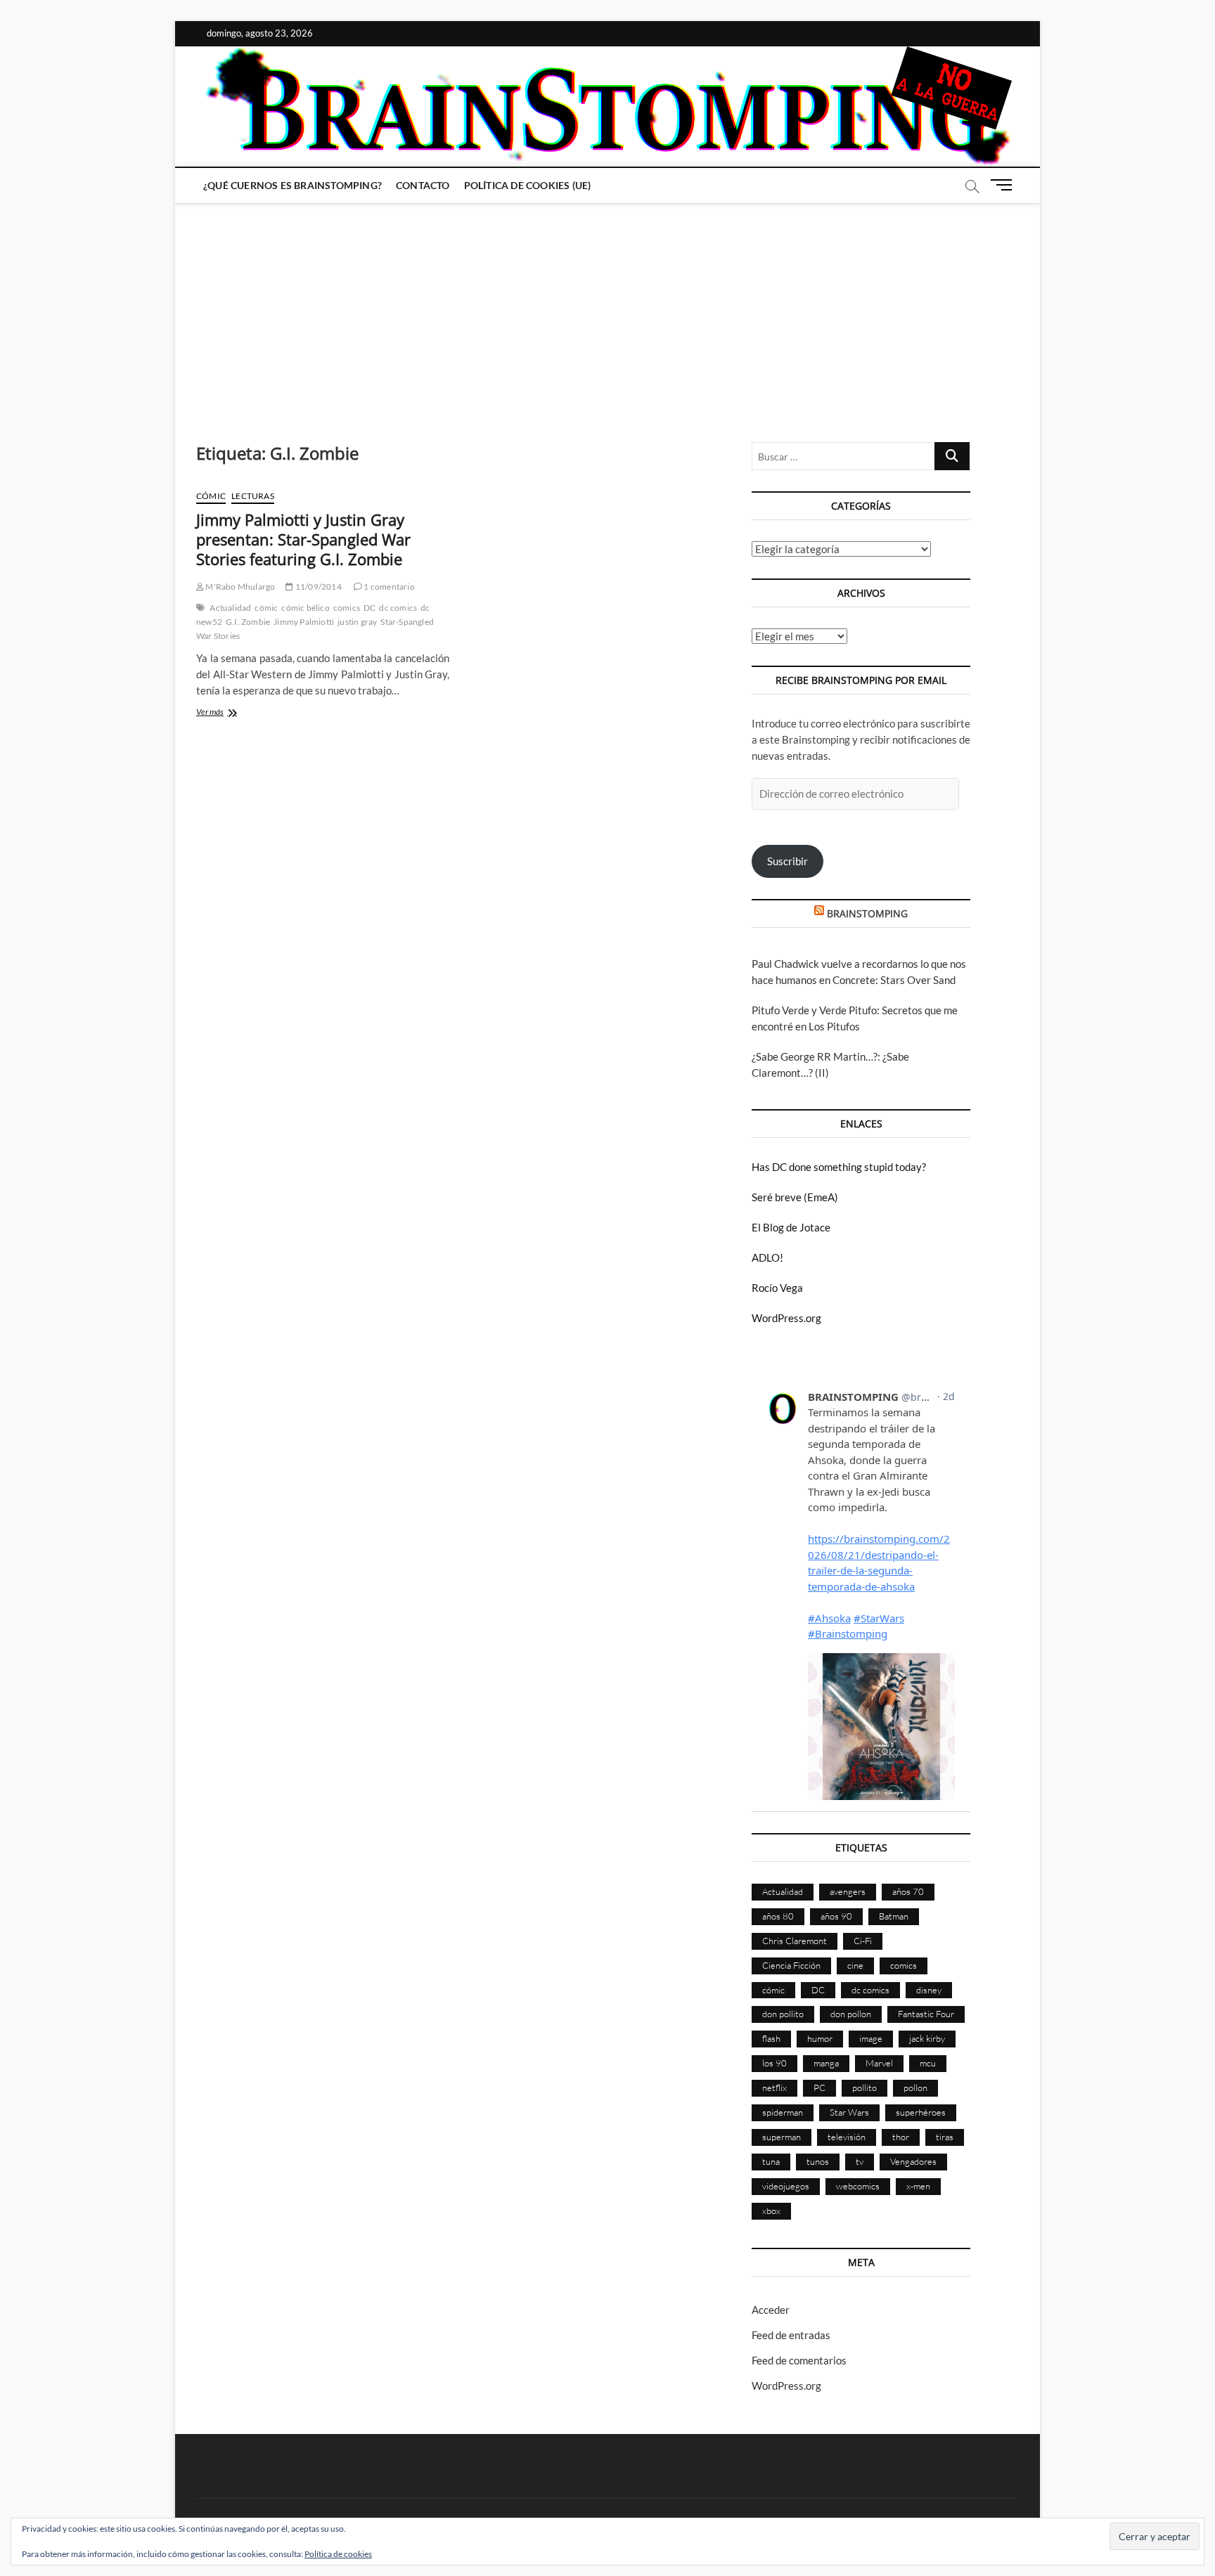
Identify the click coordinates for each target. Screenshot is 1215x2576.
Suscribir (787, 861)
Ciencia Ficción (791, 1965)
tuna (771, 2161)
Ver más (228, 713)
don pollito (783, 2014)
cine (855, 1965)
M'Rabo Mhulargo (239, 587)
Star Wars (849, 2112)
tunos (818, 2161)
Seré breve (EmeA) (795, 1197)
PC (819, 2088)
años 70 (908, 1891)
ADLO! (767, 1257)
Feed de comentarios (799, 2360)
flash (771, 2038)
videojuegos (786, 2186)
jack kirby (927, 2038)
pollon (915, 2088)
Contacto (423, 185)
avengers (848, 1891)
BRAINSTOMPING (867, 913)
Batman (894, 1916)
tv (860, 2161)
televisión (847, 2137)
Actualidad (230, 608)
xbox (771, 2211)
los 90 (774, 2063)
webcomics (858, 2186)
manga (826, 2063)
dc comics (398, 608)
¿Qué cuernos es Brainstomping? (292, 185)
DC (369, 608)
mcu (928, 2063)
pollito (864, 2088)
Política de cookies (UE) (528, 185)
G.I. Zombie (248, 622)
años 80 (778, 1916)
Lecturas (253, 496)
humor (820, 2038)
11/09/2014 (317, 587)
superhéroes (921, 2112)
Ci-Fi (863, 1941)
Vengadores (913, 2161)
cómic (266, 608)
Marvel (879, 2063)
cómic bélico (305, 608)
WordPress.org (786, 1318)
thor (901, 2137)
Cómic (211, 496)
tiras (945, 2137)
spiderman (783, 2112)
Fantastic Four (926, 2014)
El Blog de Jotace (791, 1227)
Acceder (771, 2310)
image (871, 2038)
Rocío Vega (777, 1288)
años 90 (836, 1916)
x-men (918, 2186)
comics (347, 608)
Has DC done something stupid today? (839, 1167)
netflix (774, 2088)
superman (782, 2137)
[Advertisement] (607, 309)
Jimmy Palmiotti (304, 622)
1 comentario (388, 587)
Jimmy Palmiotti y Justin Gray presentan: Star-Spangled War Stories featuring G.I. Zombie (303, 539)
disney (929, 1990)
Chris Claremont (795, 1941)
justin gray (357, 622)
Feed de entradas (791, 2335)
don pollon (851, 2014)
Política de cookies (338, 2554)
